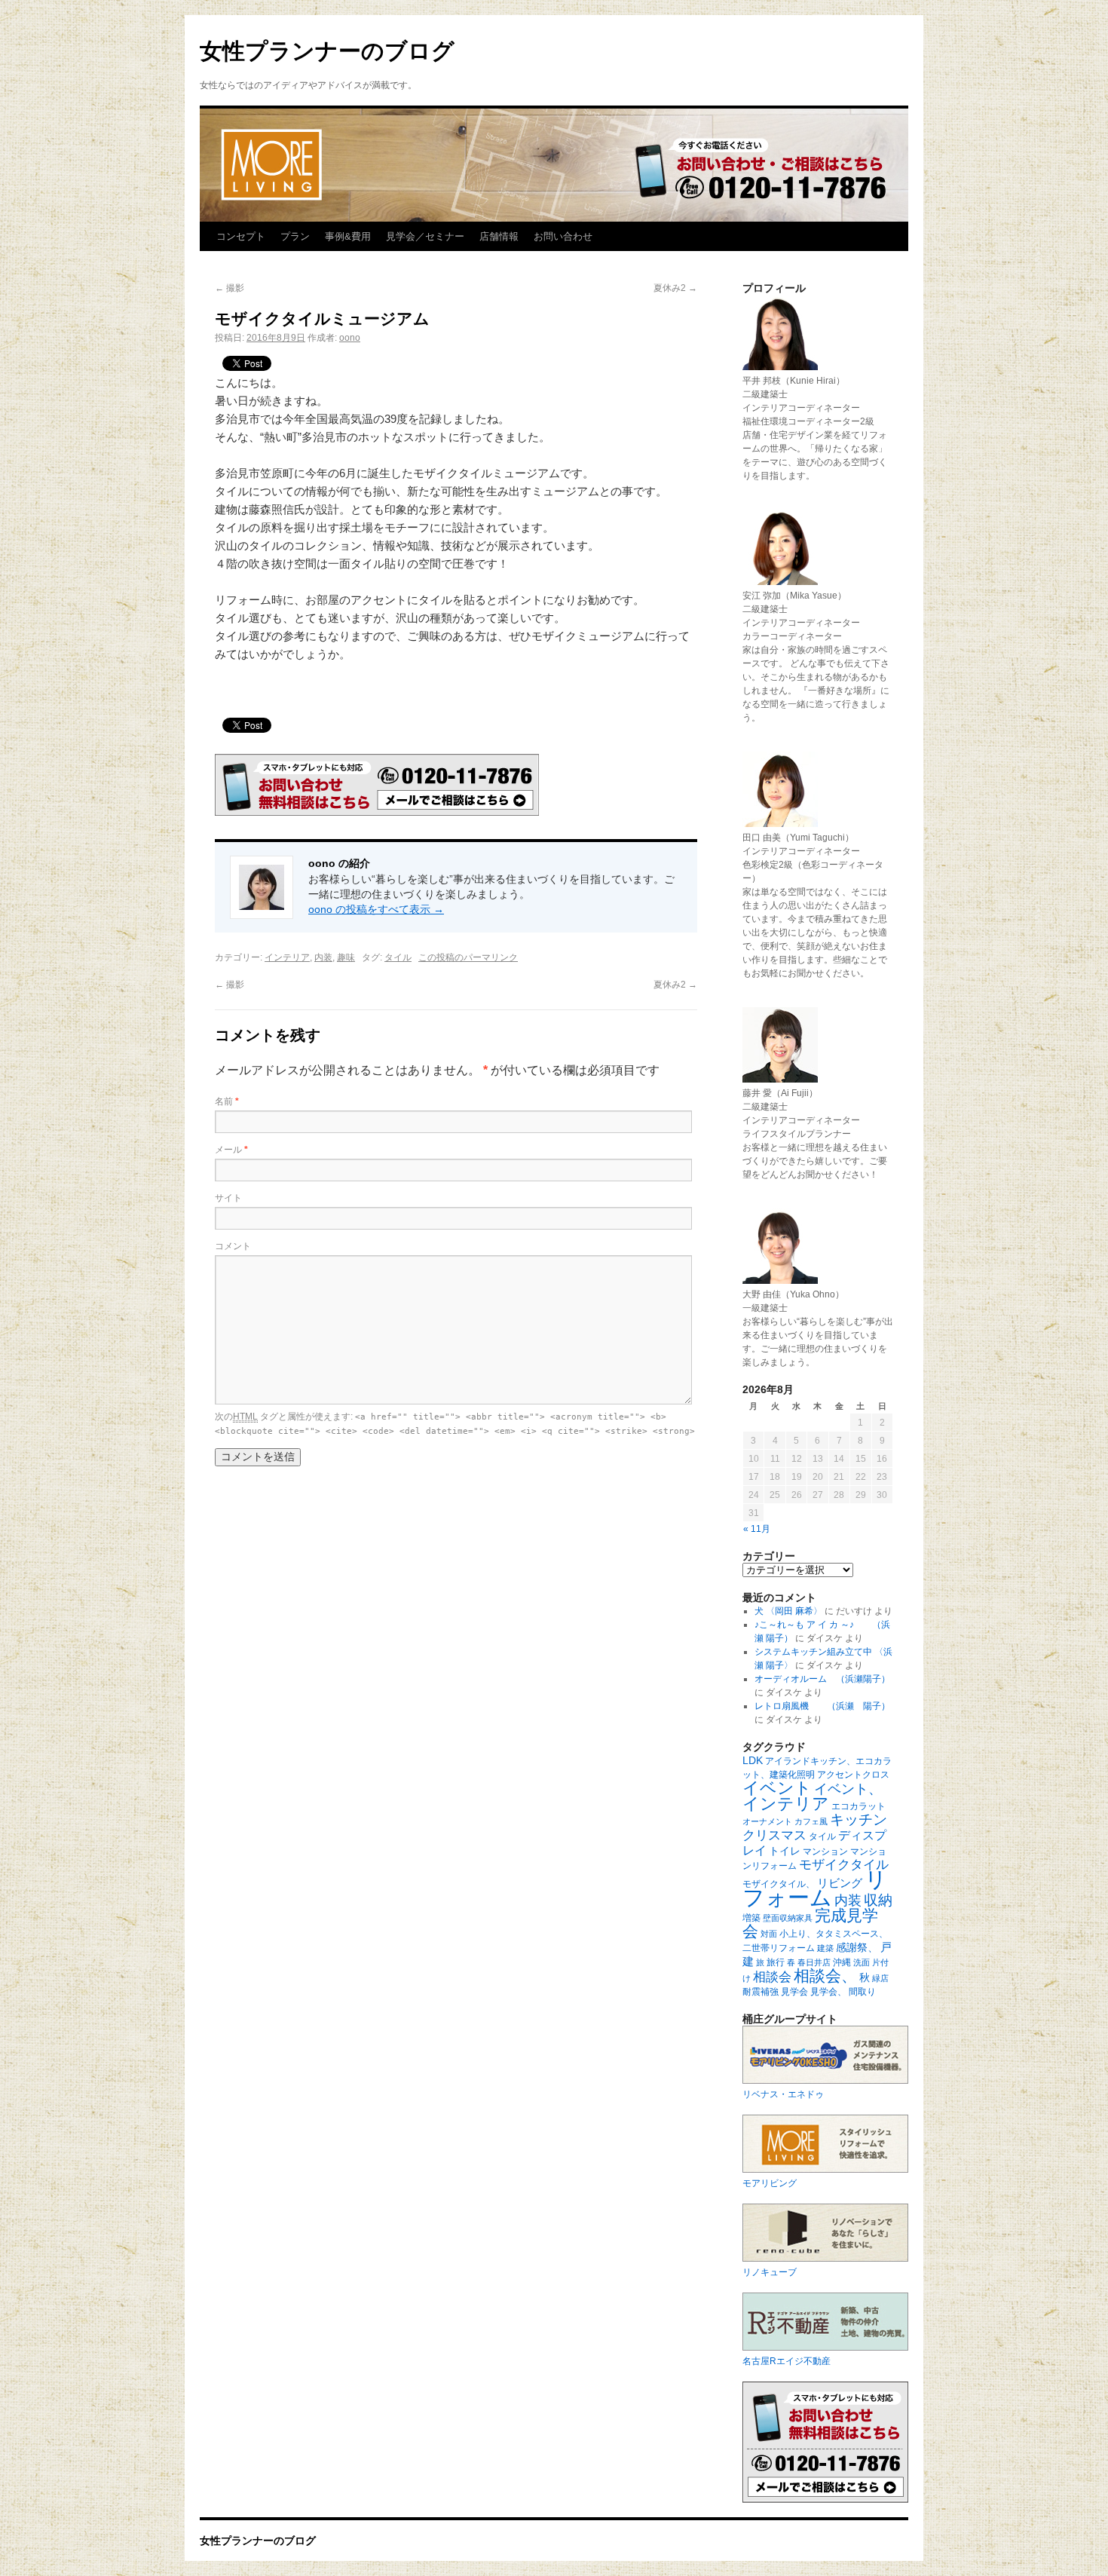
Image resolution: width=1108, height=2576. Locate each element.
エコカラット (859, 1806)
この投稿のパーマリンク (468, 957)
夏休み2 (675, 288)
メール (231, 1150)
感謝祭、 (857, 1947)
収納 (878, 1900)
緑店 (880, 1978)
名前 (227, 1101)
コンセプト (241, 236)
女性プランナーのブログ (327, 51)
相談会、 (825, 1976)
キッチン (859, 1819)
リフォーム (815, 1888)
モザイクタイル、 (779, 1884)
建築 (825, 1948)
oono (350, 338)
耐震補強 (761, 1992)
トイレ (785, 1851)
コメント (233, 1246)
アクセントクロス (853, 1775)
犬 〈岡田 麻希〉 (788, 1611)
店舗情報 (499, 236)
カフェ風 (811, 1821)
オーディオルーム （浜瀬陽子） (822, 1679)
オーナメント (767, 1821)
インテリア (287, 957)
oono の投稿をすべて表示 (376, 909)
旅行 (776, 1962)
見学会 (794, 1992)
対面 (769, 1934)
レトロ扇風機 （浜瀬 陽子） (822, 1706)
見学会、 (828, 1992)
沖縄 (842, 1962)
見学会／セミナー (425, 236)
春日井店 (814, 1962)
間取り (862, 1992)
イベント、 (848, 1789)
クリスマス (774, 1835)
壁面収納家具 (788, 1918)
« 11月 (757, 1529)
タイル (398, 957)
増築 (751, 1918)
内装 (323, 957)
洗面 (862, 1962)
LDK (753, 1760)
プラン (295, 236)
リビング (840, 1883)
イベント (777, 1788)
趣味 (346, 957)
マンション (825, 1852)
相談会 (772, 1977)
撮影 (230, 288)
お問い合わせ (563, 236)
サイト (228, 1198)
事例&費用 (348, 236)
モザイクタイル (844, 1865)
